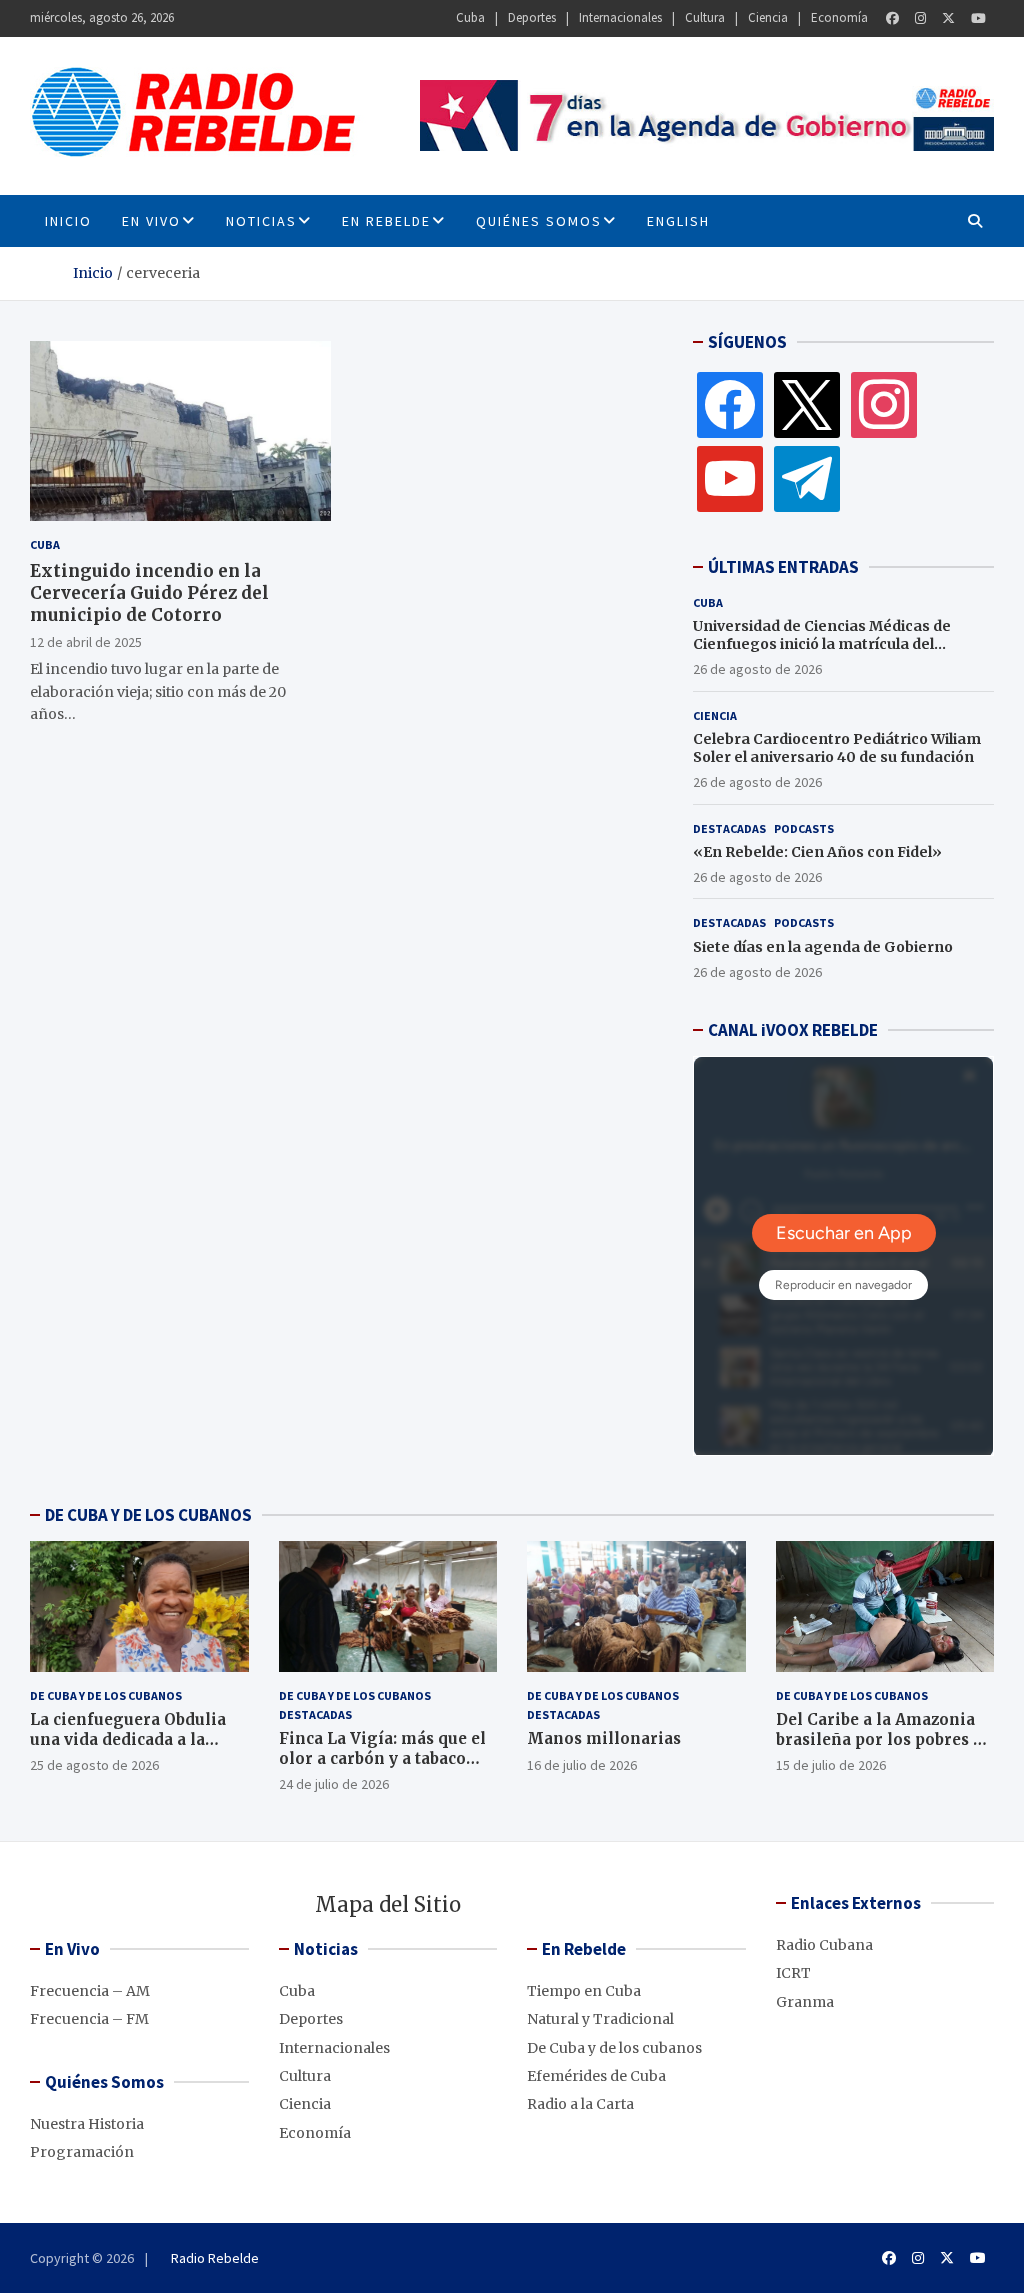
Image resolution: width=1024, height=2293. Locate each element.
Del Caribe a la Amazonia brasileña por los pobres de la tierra (884, 1739)
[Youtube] (978, 18)
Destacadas (729, 828)
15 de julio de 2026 (831, 1765)
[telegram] (807, 478)
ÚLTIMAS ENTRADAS (783, 567)
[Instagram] (920, 18)
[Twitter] (948, 18)
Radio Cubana (824, 1945)
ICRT (793, 1973)
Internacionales (620, 17)
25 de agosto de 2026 (94, 1765)
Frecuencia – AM (90, 1991)
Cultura (705, 17)
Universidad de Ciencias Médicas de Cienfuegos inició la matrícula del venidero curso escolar (822, 644)
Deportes (532, 17)
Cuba (470, 17)
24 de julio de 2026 (334, 1784)
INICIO (68, 221)
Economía (839, 17)
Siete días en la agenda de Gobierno (823, 947)
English (678, 221)
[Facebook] (892, 18)
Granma (805, 2002)
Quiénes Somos (539, 221)
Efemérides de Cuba (596, 2076)
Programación (82, 2152)
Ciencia (768, 17)
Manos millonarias (604, 1738)
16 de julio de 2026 (582, 1765)
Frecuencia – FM (89, 2019)
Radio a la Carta (580, 2104)
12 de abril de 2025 (86, 642)
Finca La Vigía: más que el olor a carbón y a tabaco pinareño (382, 1758)
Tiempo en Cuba (584, 1991)
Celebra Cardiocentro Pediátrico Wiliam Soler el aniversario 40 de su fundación (837, 748)
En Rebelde (386, 221)
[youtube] (730, 478)
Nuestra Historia (87, 2124)
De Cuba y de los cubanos (106, 1695)
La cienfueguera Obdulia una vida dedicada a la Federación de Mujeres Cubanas (128, 1749)
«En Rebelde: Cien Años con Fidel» (817, 852)
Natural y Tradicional (600, 2019)
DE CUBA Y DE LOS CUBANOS (148, 1515)
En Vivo (151, 221)
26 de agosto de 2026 (757, 669)
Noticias (261, 221)
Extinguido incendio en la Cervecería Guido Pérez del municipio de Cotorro (149, 593)
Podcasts (804, 828)
